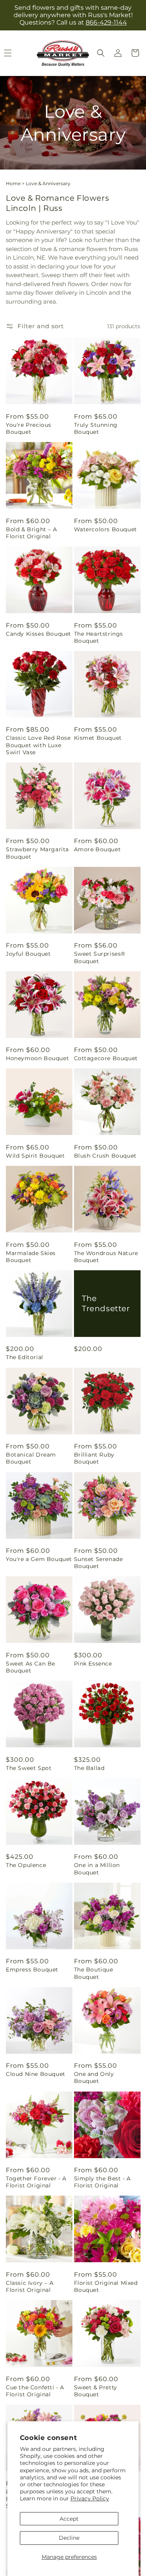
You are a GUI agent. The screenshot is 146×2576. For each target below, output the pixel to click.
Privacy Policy (90, 2498)
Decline (69, 2538)
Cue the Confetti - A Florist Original (35, 2391)
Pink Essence (93, 1664)
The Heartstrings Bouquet (99, 637)
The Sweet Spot (29, 1768)
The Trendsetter (106, 1303)
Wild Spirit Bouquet (35, 1156)
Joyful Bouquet (28, 954)
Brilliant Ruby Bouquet (94, 1458)
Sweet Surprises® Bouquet (100, 957)
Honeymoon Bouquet (37, 1058)
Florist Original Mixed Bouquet (106, 2286)
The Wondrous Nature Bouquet (106, 1257)
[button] (101, 53)
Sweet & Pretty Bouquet (96, 2391)
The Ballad (89, 1768)
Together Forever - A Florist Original (36, 2182)
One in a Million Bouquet (97, 1869)
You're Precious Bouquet (29, 428)
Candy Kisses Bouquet (39, 634)
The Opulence (26, 1865)
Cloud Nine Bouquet (36, 2074)
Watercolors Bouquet (106, 529)
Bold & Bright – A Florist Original (31, 533)
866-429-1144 (106, 22)
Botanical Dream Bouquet (31, 1458)
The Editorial (25, 1357)
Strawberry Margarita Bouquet (37, 853)
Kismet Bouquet (98, 738)
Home (13, 183)
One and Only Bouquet (94, 2077)
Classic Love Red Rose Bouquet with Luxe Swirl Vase (38, 745)
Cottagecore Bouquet (106, 1058)
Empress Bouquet (32, 1970)
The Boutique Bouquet (94, 1973)
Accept (69, 2519)
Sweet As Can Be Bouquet (31, 1667)
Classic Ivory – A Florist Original (30, 2286)
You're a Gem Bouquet (39, 1559)
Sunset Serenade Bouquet (99, 1563)
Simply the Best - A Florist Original (102, 2182)
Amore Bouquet (98, 849)
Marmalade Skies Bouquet (31, 1257)
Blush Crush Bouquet (105, 1156)
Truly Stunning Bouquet (96, 428)
